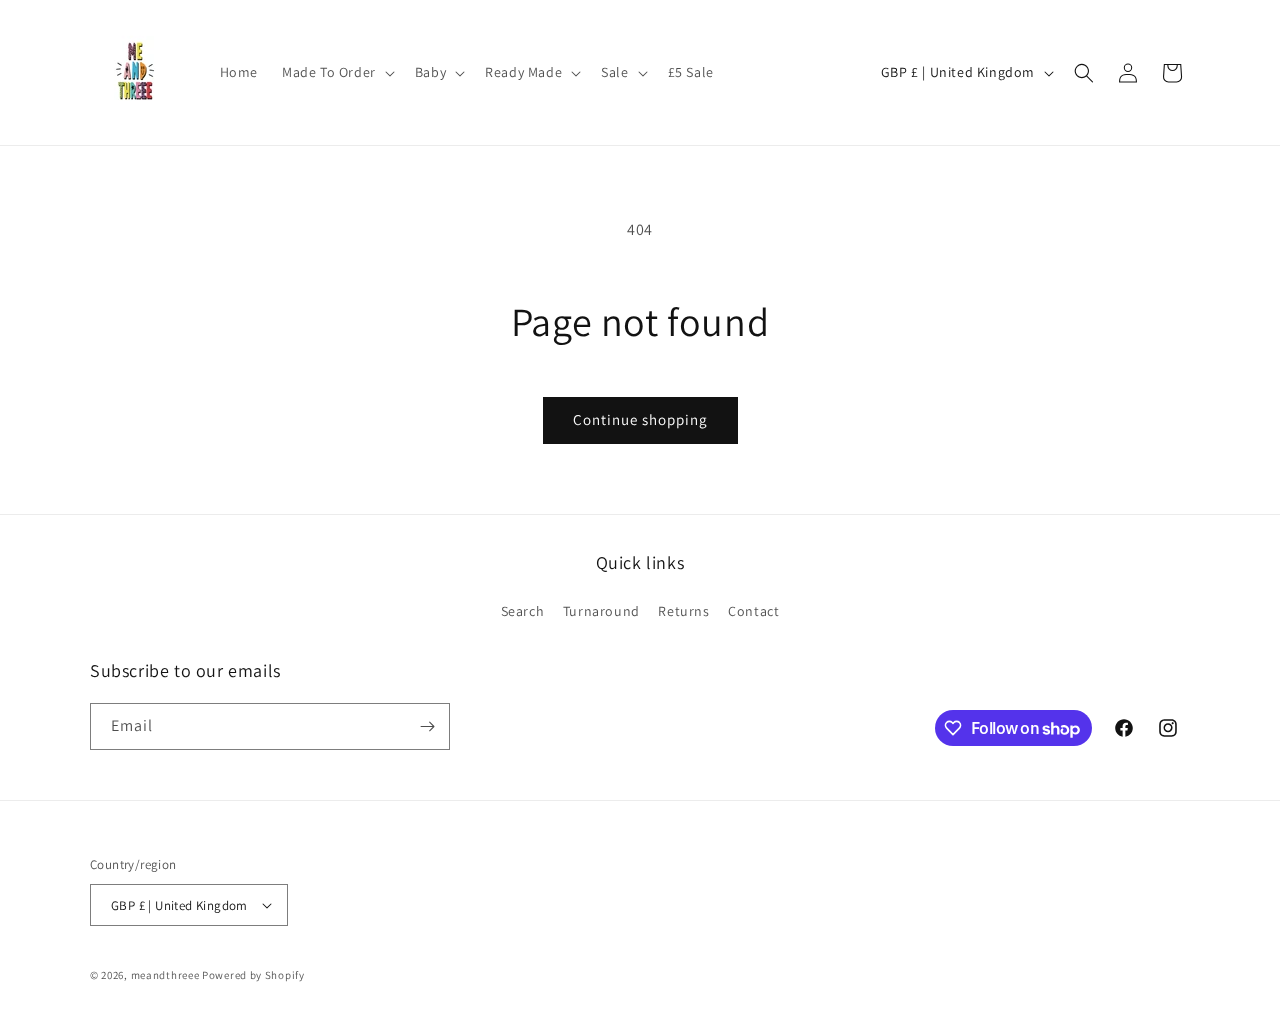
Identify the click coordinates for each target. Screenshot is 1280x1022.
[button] (336, 72)
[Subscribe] (427, 726)
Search (523, 611)
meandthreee (165, 975)
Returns (683, 611)
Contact (753, 611)
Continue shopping (640, 419)
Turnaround (601, 611)
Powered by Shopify (253, 975)
